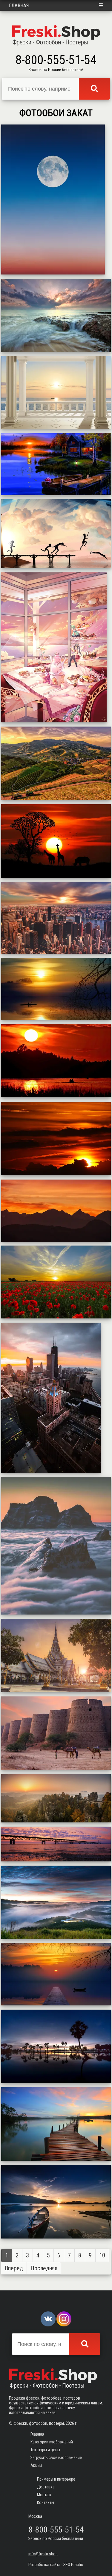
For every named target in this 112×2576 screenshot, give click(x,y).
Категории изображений (52, 2442)
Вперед (14, 2268)
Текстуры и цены (45, 2450)
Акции (36, 2465)
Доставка (46, 2487)
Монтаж (44, 2495)
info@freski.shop (43, 2554)
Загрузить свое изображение (56, 2458)
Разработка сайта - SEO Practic (56, 2565)
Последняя (44, 2268)
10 (102, 2255)
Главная (19, 5)
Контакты (46, 2503)
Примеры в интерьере (56, 2479)
